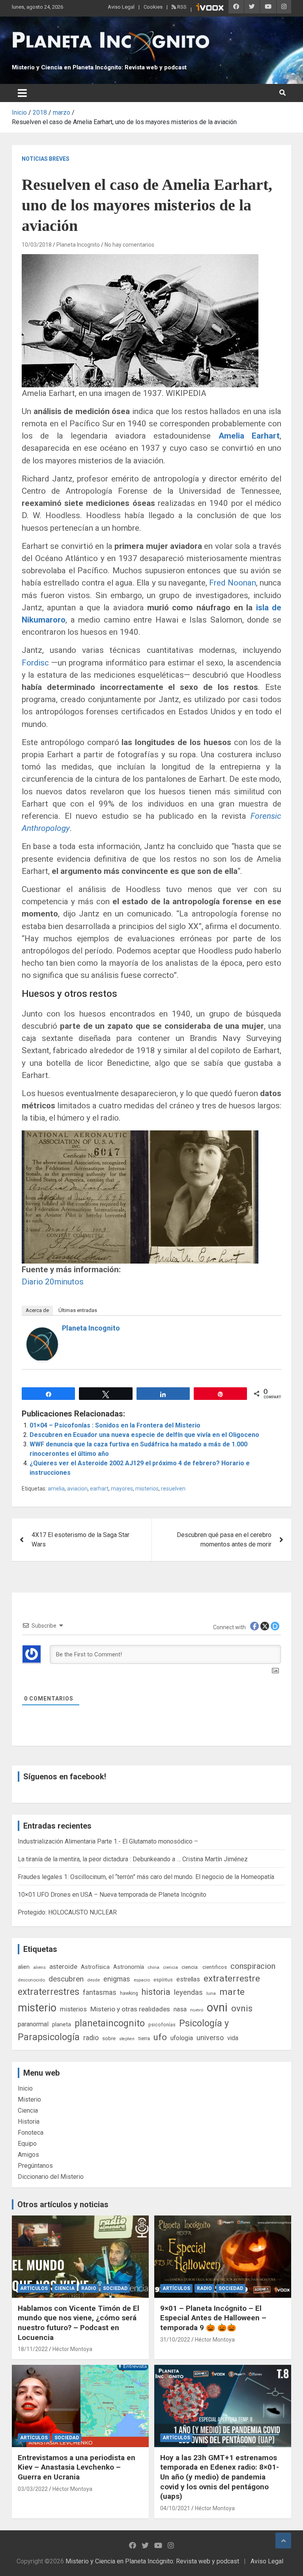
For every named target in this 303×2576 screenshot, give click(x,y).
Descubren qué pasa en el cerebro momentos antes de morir (224, 1540)
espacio (142, 1980)
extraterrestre (232, 1978)
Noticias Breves (46, 159)
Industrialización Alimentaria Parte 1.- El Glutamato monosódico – (108, 1841)
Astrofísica (95, 1967)
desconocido (31, 1980)
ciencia (170, 1967)
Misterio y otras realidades (130, 2009)
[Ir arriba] (283, 2541)
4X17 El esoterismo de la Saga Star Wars (80, 1540)
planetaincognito (110, 2023)
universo (210, 2038)
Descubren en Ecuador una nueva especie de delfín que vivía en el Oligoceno (144, 1435)
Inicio (25, 2088)
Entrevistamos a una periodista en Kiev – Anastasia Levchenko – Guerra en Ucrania (77, 2467)
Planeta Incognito (78, 245)
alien (24, 1967)
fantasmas (100, 1992)
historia (156, 1992)
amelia (56, 1489)
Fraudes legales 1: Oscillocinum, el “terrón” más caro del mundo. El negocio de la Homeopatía (146, 1877)
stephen (127, 2039)
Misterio (29, 2099)
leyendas (188, 1992)
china (153, 1967)
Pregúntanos (35, 2166)
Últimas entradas (78, 1310)
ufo (160, 2037)
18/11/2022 (33, 2349)
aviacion (77, 1489)
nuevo (197, 2010)
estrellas (188, 1979)
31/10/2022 (175, 2340)
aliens (39, 1967)
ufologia (182, 2038)
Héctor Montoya (72, 2349)
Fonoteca (31, 2133)
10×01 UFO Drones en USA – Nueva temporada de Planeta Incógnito (112, 1895)
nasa (180, 2009)
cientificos (215, 1967)
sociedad (115, 2288)
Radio (89, 2288)
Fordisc (35, 663)
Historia (29, 2122)
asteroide (63, 1966)
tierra (144, 2038)
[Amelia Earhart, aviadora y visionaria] (140, 1135)
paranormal (33, 2024)
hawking (129, 1993)
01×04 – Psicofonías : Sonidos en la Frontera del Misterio (115, 1425)
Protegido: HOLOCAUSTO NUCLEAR (67, 1912)
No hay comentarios (129, 245)
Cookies (153, 7)
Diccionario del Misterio (51, 2177)
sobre (109, 2038)
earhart (99, 1489)
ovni (217, 2007)
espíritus (163, 1980)
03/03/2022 (33, 2489)
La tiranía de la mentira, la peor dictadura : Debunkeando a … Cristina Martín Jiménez (133, 1859)
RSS (181, 7)
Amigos (28, 2155)
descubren (66, 1979)
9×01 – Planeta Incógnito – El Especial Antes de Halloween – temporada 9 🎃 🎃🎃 (213, 2318)
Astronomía (129, 1967)
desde (94, 1980)
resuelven (173, 1489)
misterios (147, 1489)
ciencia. (190, 1967)
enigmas (117, 1979)
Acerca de (37, 1310)
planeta (62, 2024)
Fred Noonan (232, 583)
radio (91, 2038)
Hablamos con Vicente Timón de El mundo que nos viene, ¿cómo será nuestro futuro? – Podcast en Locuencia (79, 2323)
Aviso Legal (121, 7)
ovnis (242, 2008)
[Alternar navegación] (22, 93)
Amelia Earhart (249, 436)
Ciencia (28, 2110)
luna (211, 1993)
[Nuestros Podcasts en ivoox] (210, 8)
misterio (37, 2008)
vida (233, 2038)
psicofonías (162, 2025)
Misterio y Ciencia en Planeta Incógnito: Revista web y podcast (99, 67)
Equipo (27, 2144)
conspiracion (253, 1966)
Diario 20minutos (53, 1282)
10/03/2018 (37, 245)
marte (232, 1992)
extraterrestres (49, 1992)
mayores (122, 1489)
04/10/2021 (175, 2508)
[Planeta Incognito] (42, 1332)
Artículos (34, 2288)
